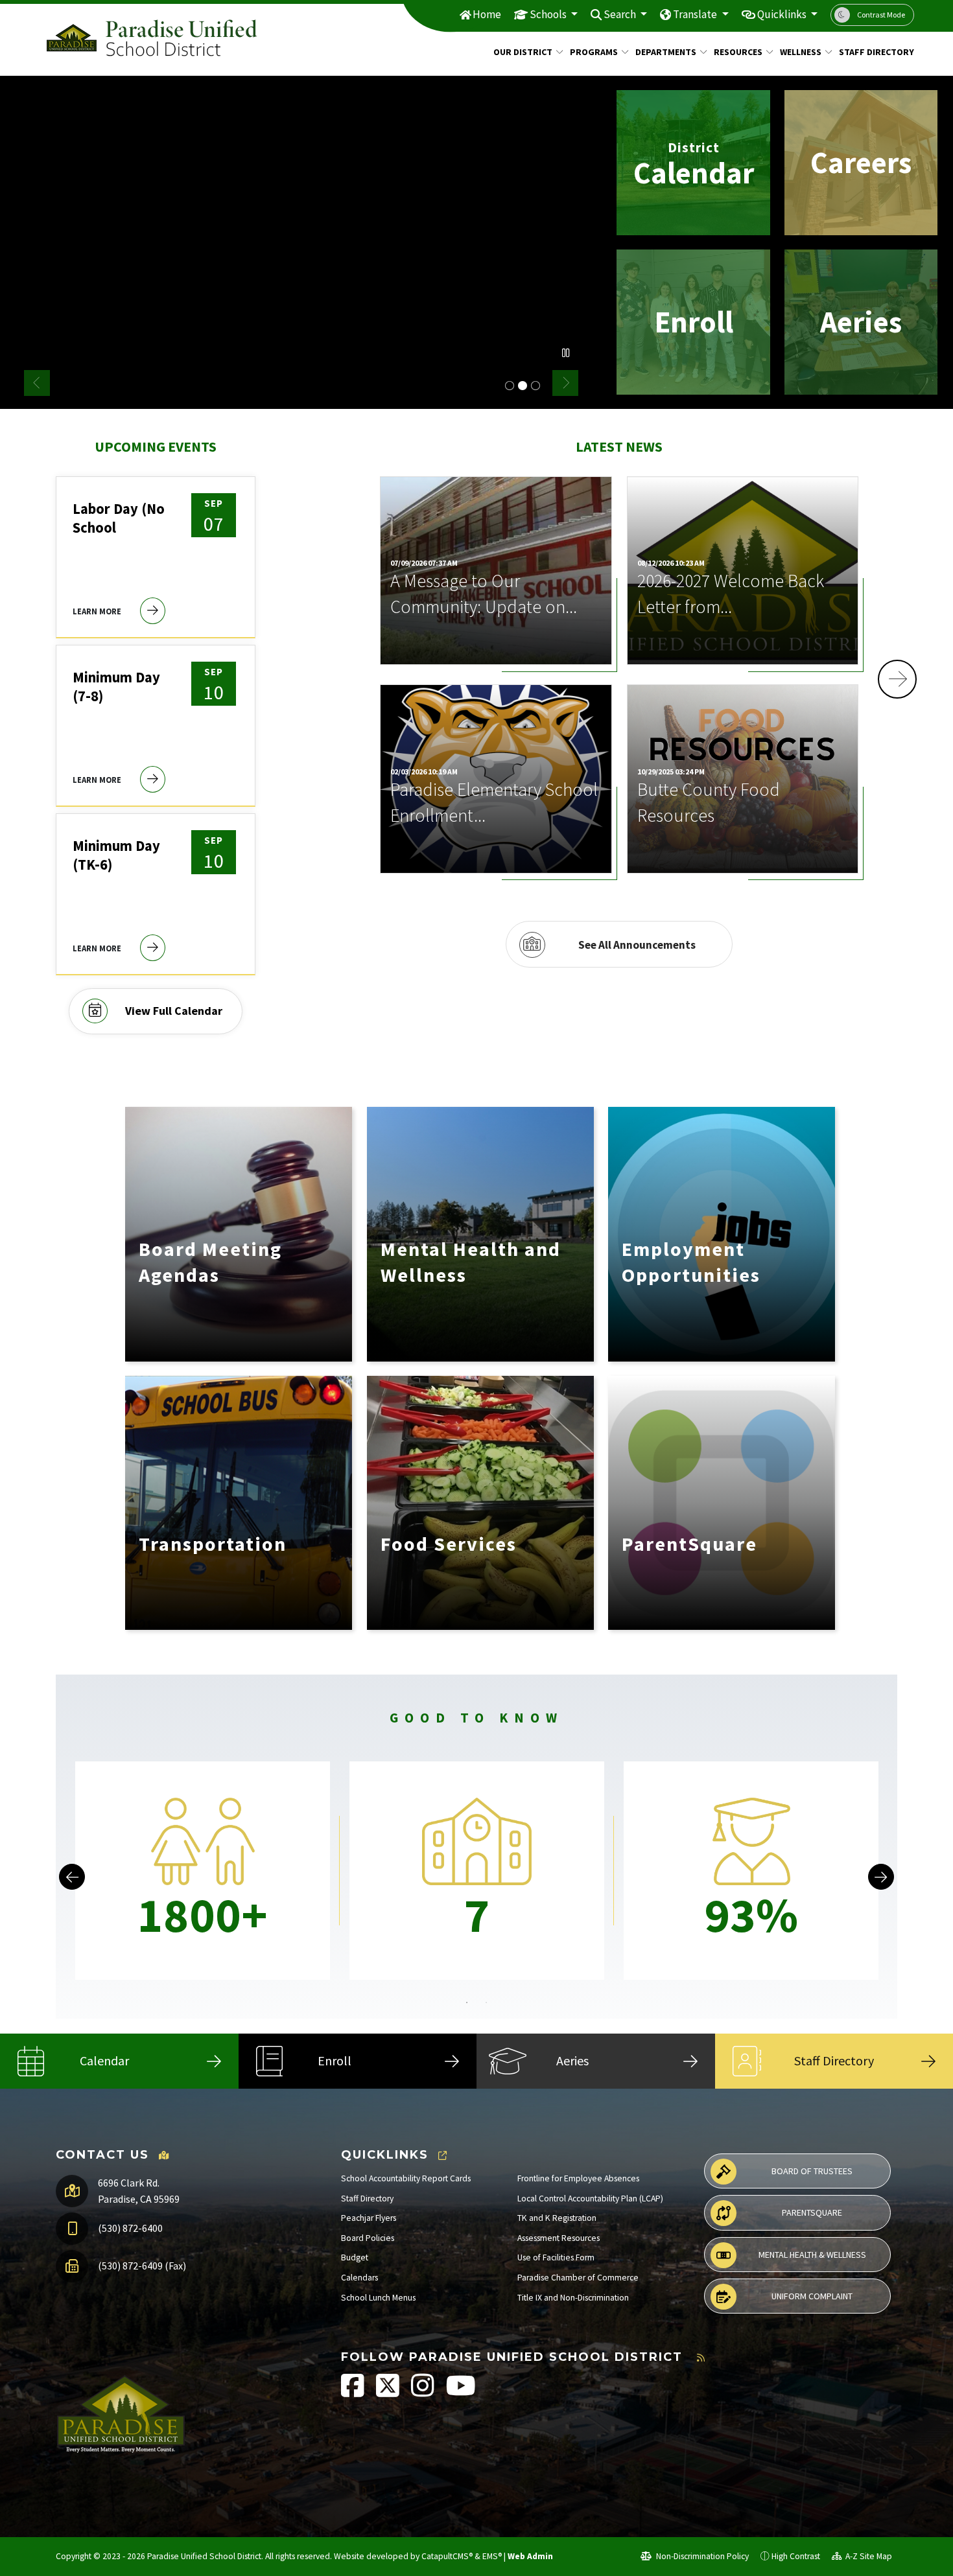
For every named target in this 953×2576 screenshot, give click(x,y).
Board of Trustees (812, 2171)
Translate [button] (696, 14)
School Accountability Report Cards (406, 2178)
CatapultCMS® (447, 2556)
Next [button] (565, 383)
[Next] (881, 1877)
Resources (738, 52)
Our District (523, 52)
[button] (897, 679)
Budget (355, 2257)
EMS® (492, 2556)
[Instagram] (424, 2392)
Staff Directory (872, 52)
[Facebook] (354, 2392)
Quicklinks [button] (783, 14)
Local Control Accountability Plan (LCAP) (590, 2199)
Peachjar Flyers (369, 2218)
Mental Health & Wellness (812, 2255)
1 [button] (467, 2002)
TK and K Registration (557, 2218)
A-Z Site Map (868, 2556)
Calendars (359, 2278)
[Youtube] (461, 2392)
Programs (594, 52)
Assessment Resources (559, 2238)
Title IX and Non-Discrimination (573, 2298)
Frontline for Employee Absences (578, 2178)
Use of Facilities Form (556, 2257)
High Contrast (796, 2556)
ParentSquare (812, 2212)
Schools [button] (549, 14)
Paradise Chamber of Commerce (578, 2278)
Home (487, 14)
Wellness (801, 52)
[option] (301, 242)
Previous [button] (37, 383)
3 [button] (535, 386)
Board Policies (368, 2238)
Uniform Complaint (812, 2296)
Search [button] (621, 14)
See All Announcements (637, 945)
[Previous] (72, 1877)
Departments (666, 52)
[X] (389, 2392)
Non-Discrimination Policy (701, 2556)
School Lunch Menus (378, 2298)
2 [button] (523, 386)
